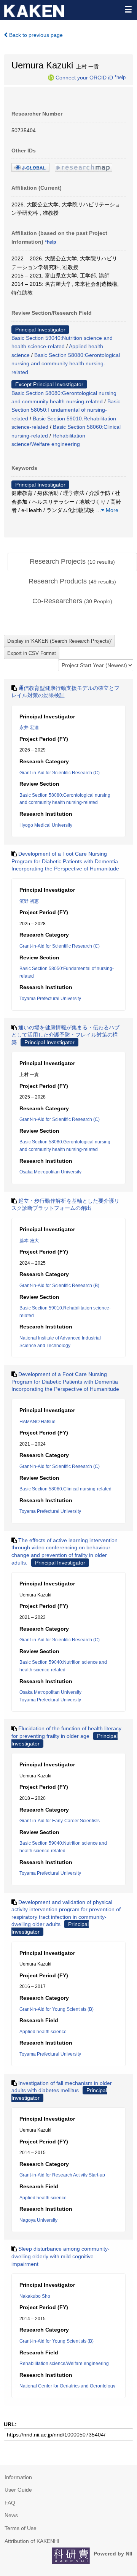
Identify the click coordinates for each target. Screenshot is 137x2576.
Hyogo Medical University (46, 825)
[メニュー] (128, 9)
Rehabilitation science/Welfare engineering (64, 2364)
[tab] (72, 562)
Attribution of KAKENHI (32, 2541)
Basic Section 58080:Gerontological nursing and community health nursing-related (66, 364)
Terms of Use (21, 2528)
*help (120, 77)
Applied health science (43, 2032)
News (11, 2515)
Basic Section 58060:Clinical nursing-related (65, 1489)
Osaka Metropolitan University (50, 1172)
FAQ (10, 2503)
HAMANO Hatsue (37, 1422)
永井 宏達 (29, 728)
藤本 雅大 (29, 1241)
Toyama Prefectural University (50, 999)
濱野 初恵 (29, 901)
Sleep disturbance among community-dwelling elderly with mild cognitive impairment (61, 2256)
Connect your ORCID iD (84, 77)
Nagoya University (38, 2220)
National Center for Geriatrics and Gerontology (67, 2386)
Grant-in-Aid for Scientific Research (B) (59, 1286)
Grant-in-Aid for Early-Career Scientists (60, 1821)
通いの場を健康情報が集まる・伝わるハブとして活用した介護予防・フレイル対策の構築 (65, 1035)
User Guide (18, 2490)
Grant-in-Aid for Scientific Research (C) (60, 773)
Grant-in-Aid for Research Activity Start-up (62, 2175)
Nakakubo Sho (35, 2296)
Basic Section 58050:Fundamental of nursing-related (66, 410)
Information (18, 2477)
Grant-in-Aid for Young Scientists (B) (57, 2009)
